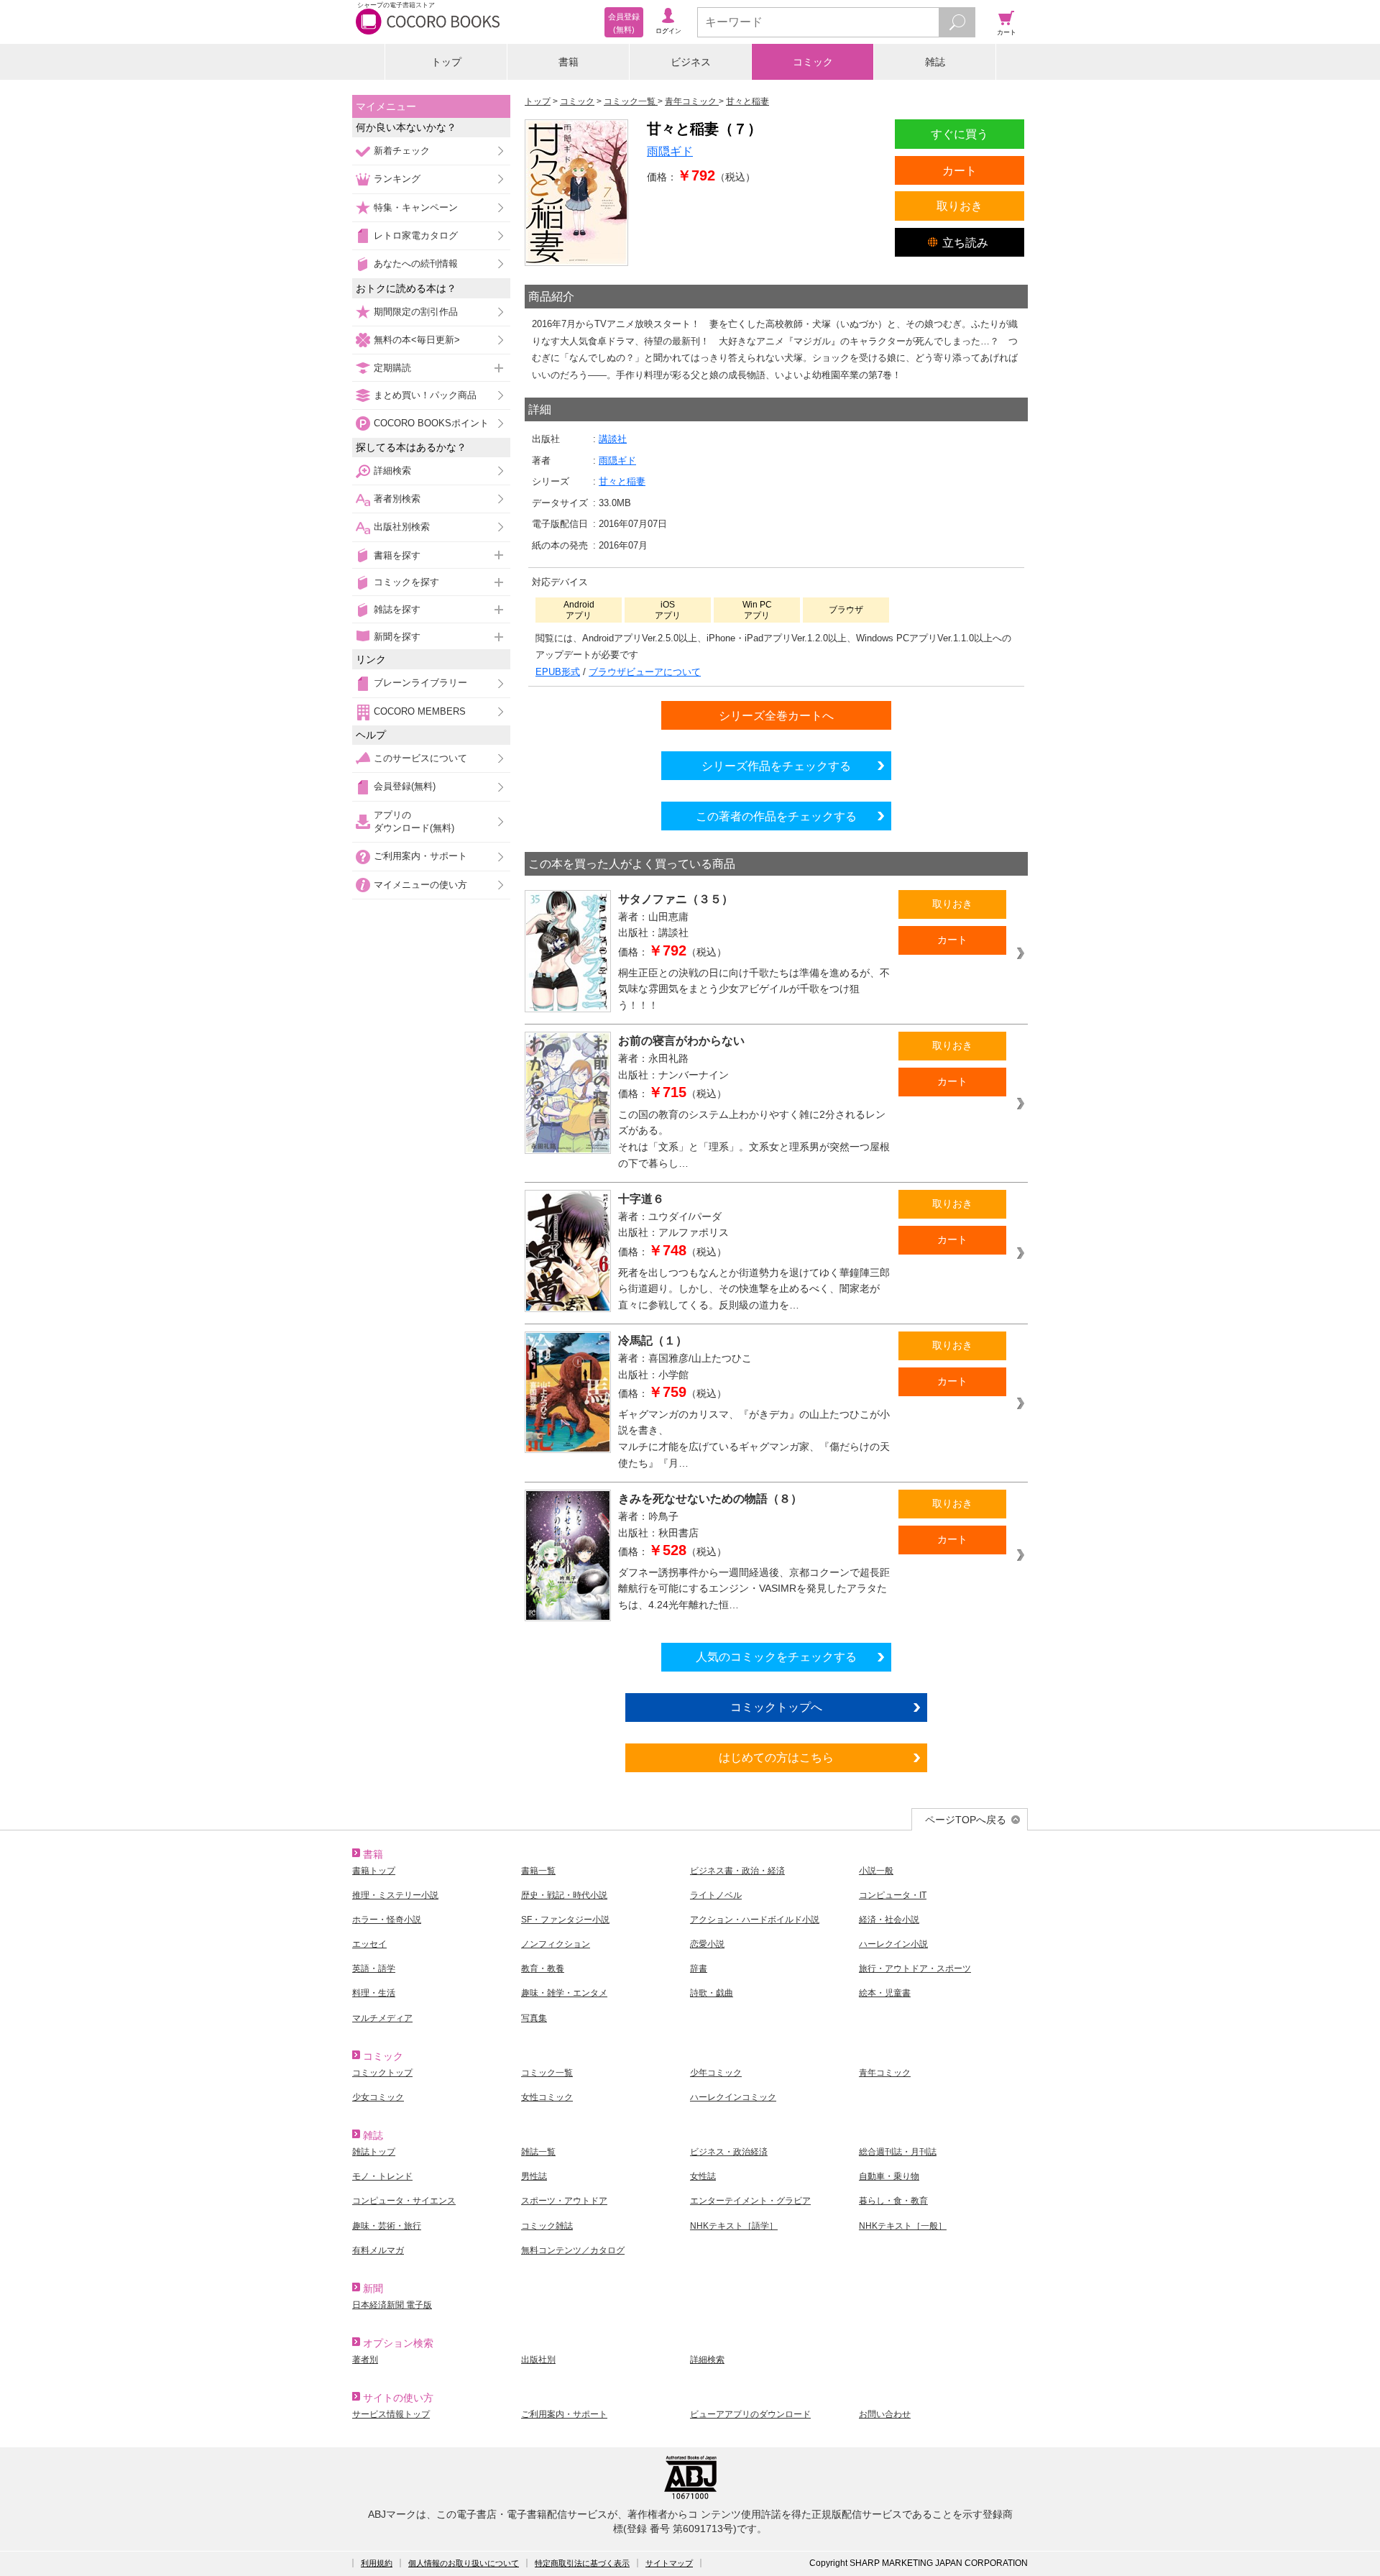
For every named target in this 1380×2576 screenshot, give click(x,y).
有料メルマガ (378, 2250)
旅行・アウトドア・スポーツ (915, 1968)
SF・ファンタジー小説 (565, 1920)
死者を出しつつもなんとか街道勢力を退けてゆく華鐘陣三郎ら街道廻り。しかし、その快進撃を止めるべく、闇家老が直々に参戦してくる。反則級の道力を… (754, 1289)
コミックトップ (382, 2073)
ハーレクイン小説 (893, 1944)
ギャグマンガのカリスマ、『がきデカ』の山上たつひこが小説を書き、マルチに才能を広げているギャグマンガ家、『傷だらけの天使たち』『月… (754, 1439)
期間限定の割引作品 (416, 312)
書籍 (569, 62)
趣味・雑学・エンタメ (564, 1993)
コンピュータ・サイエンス (404, 2201)
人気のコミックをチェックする (776, 1656)
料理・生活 (374, 1993)
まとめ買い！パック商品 (425, 395)
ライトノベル (716, 1895)
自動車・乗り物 (889, 2176)
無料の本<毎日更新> (417, 340)
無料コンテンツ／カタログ (573, 2250)
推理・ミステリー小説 (395, 1895)
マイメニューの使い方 (420, 885)
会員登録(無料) (405, 786)
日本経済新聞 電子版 (392, 2305)
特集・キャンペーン (416, 207)
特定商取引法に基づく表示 (582, 2563)
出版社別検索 (402, 527)
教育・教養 (543, 1968)
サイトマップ (669, 2563)
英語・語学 (374, 1968)
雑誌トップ (374, 2152)
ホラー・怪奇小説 (387, 1920)
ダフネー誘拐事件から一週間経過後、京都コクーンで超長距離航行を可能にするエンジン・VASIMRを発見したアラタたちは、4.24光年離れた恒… (754, 1589)
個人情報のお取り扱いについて (464, 2563)
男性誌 (534, 2176)
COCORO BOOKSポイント (431, 423)
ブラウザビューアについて (645, 672)
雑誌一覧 (538, 2152)
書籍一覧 (538, 1871)
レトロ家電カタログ (416, 235)
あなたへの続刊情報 (416, 263)
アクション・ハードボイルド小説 (755, 1920)
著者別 (365, 2360)
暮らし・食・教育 (893, 2201)
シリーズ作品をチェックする (776, 766)
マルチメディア (382, 2018)
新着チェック (402, 151)
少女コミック (378, 2097)
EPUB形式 (558, 672)
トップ (446, 62)
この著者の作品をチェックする (776, 816)
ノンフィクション (556, 1944)
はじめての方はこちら (776, 1757)
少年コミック (716, 2073)
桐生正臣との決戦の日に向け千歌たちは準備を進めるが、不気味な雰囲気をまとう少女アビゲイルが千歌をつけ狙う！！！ (754, 989)
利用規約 (377, 2563)
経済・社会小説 (889, 1920)
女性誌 (703, 2176)
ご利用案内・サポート (420, 856)
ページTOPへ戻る (966, 1820)
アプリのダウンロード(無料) (414, 821)
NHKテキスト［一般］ (903, 2226)
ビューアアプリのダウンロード (750, 2414)
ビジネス (691, 62)
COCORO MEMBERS (420, 711)
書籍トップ (374, 1871)
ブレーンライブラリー (420, 683)
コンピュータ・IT (893, 1895)
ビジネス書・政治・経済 (737, 1871)
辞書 (699, 1968)
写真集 (534, 2018)
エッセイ (369, 1944)
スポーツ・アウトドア (564, 2201)
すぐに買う (960, 134)
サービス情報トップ (391, 2414)
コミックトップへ (776, 1707)
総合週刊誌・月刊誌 (898, 2152)
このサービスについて (420, 758)
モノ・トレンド (382, 2176)
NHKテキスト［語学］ (734, 2226)
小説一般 (876, 1871)
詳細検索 (392, 471)
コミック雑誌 (547, 2226)
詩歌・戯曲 (712, 1993)
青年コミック (885, 2073)
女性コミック (547, 2097)
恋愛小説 (707, 1944)
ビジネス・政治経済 (729, 2152)
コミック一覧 (547, 2073)
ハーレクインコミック (733, 2097)
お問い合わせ (885, 2414)
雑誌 (935, 62)
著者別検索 (397, 499)
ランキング (397, 179)
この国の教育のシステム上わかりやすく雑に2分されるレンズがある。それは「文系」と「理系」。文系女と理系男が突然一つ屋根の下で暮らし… (754, 1139)
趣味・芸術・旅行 (387, 2226)
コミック (813, 62)
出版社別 (538, 2360)
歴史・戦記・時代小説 (564, 1895)
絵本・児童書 (885, 1993)
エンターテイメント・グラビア (750, 2201)
